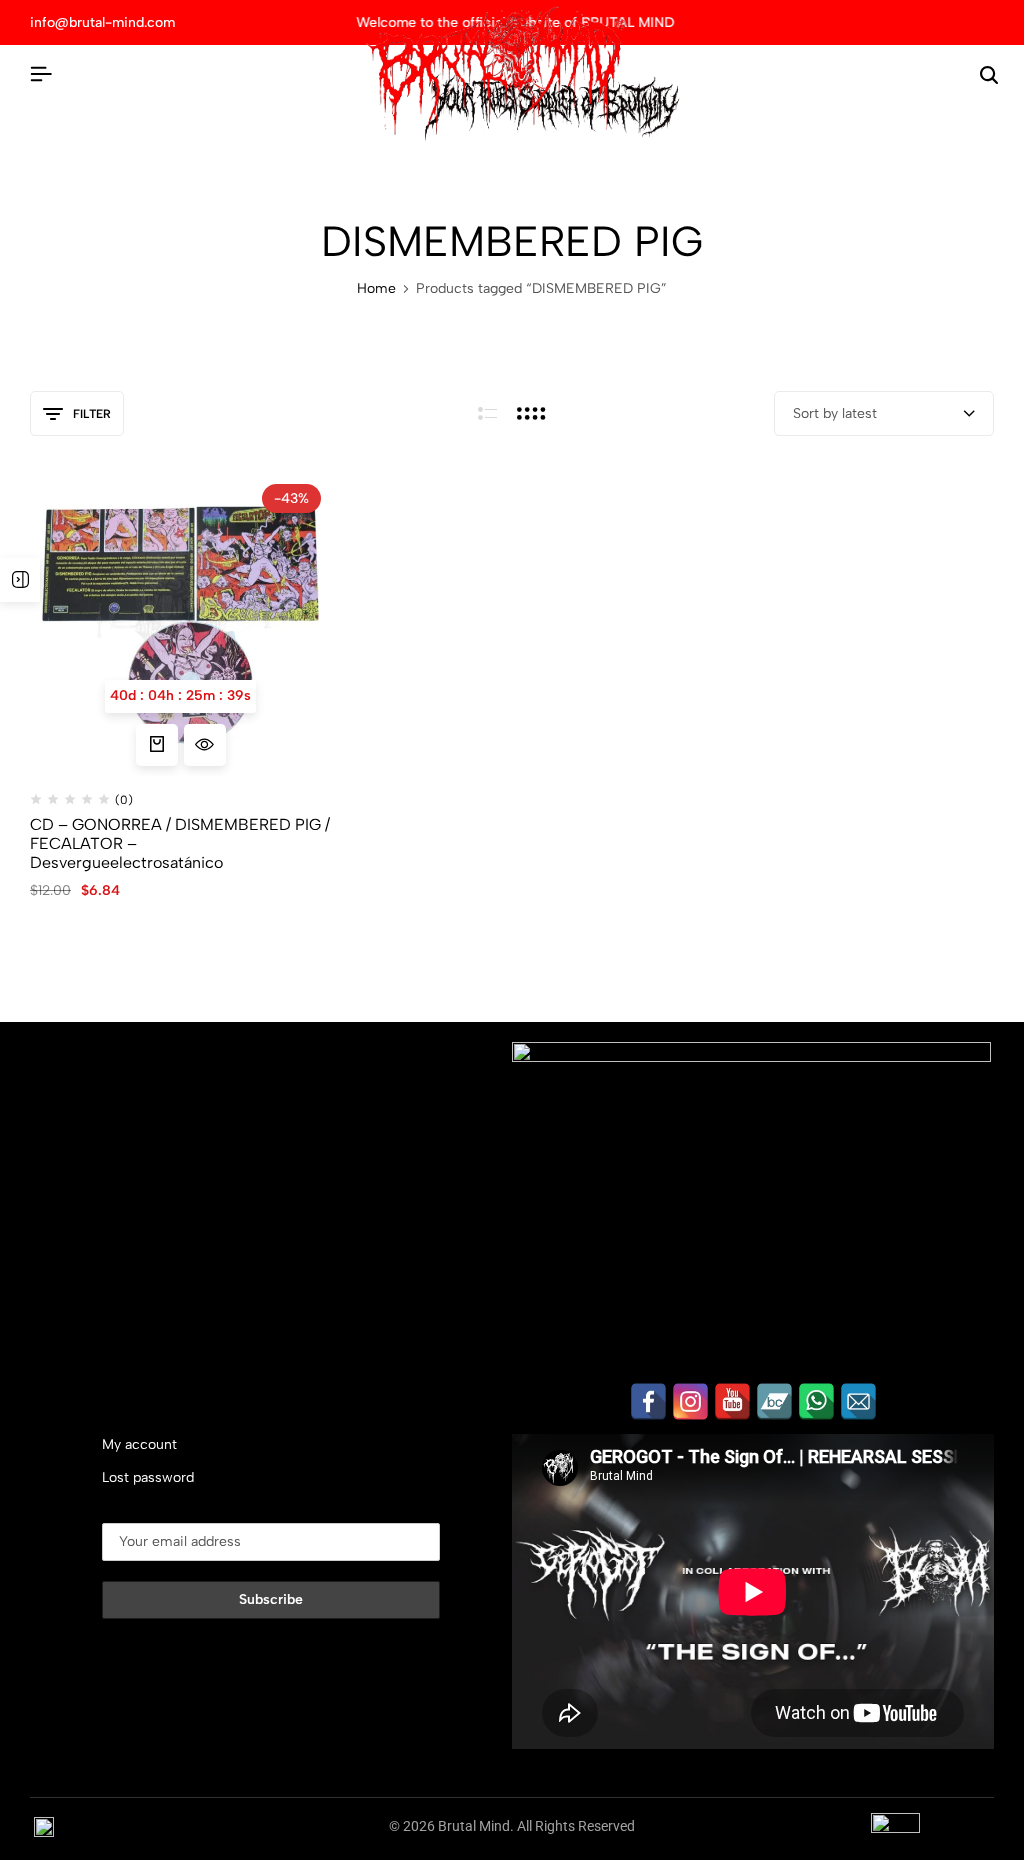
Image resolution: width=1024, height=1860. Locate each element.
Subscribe (271, 1599)
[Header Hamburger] (41, 74)
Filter (92, 414)
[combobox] (884, 413)
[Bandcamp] (774, 1401)
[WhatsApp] (816, 1401)
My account (139, 1444)
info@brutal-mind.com (102, 22)
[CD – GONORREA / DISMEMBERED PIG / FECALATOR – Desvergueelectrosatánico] (180, 624)
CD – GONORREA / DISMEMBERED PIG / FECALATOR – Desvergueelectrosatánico (180, 843)
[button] (157, 745)
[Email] (858, 1401)
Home (376, 289)
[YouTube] (732, 1401)
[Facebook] (648, 1401)
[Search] (989, 75)
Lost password (148, 1477)
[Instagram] (690, 1401)
